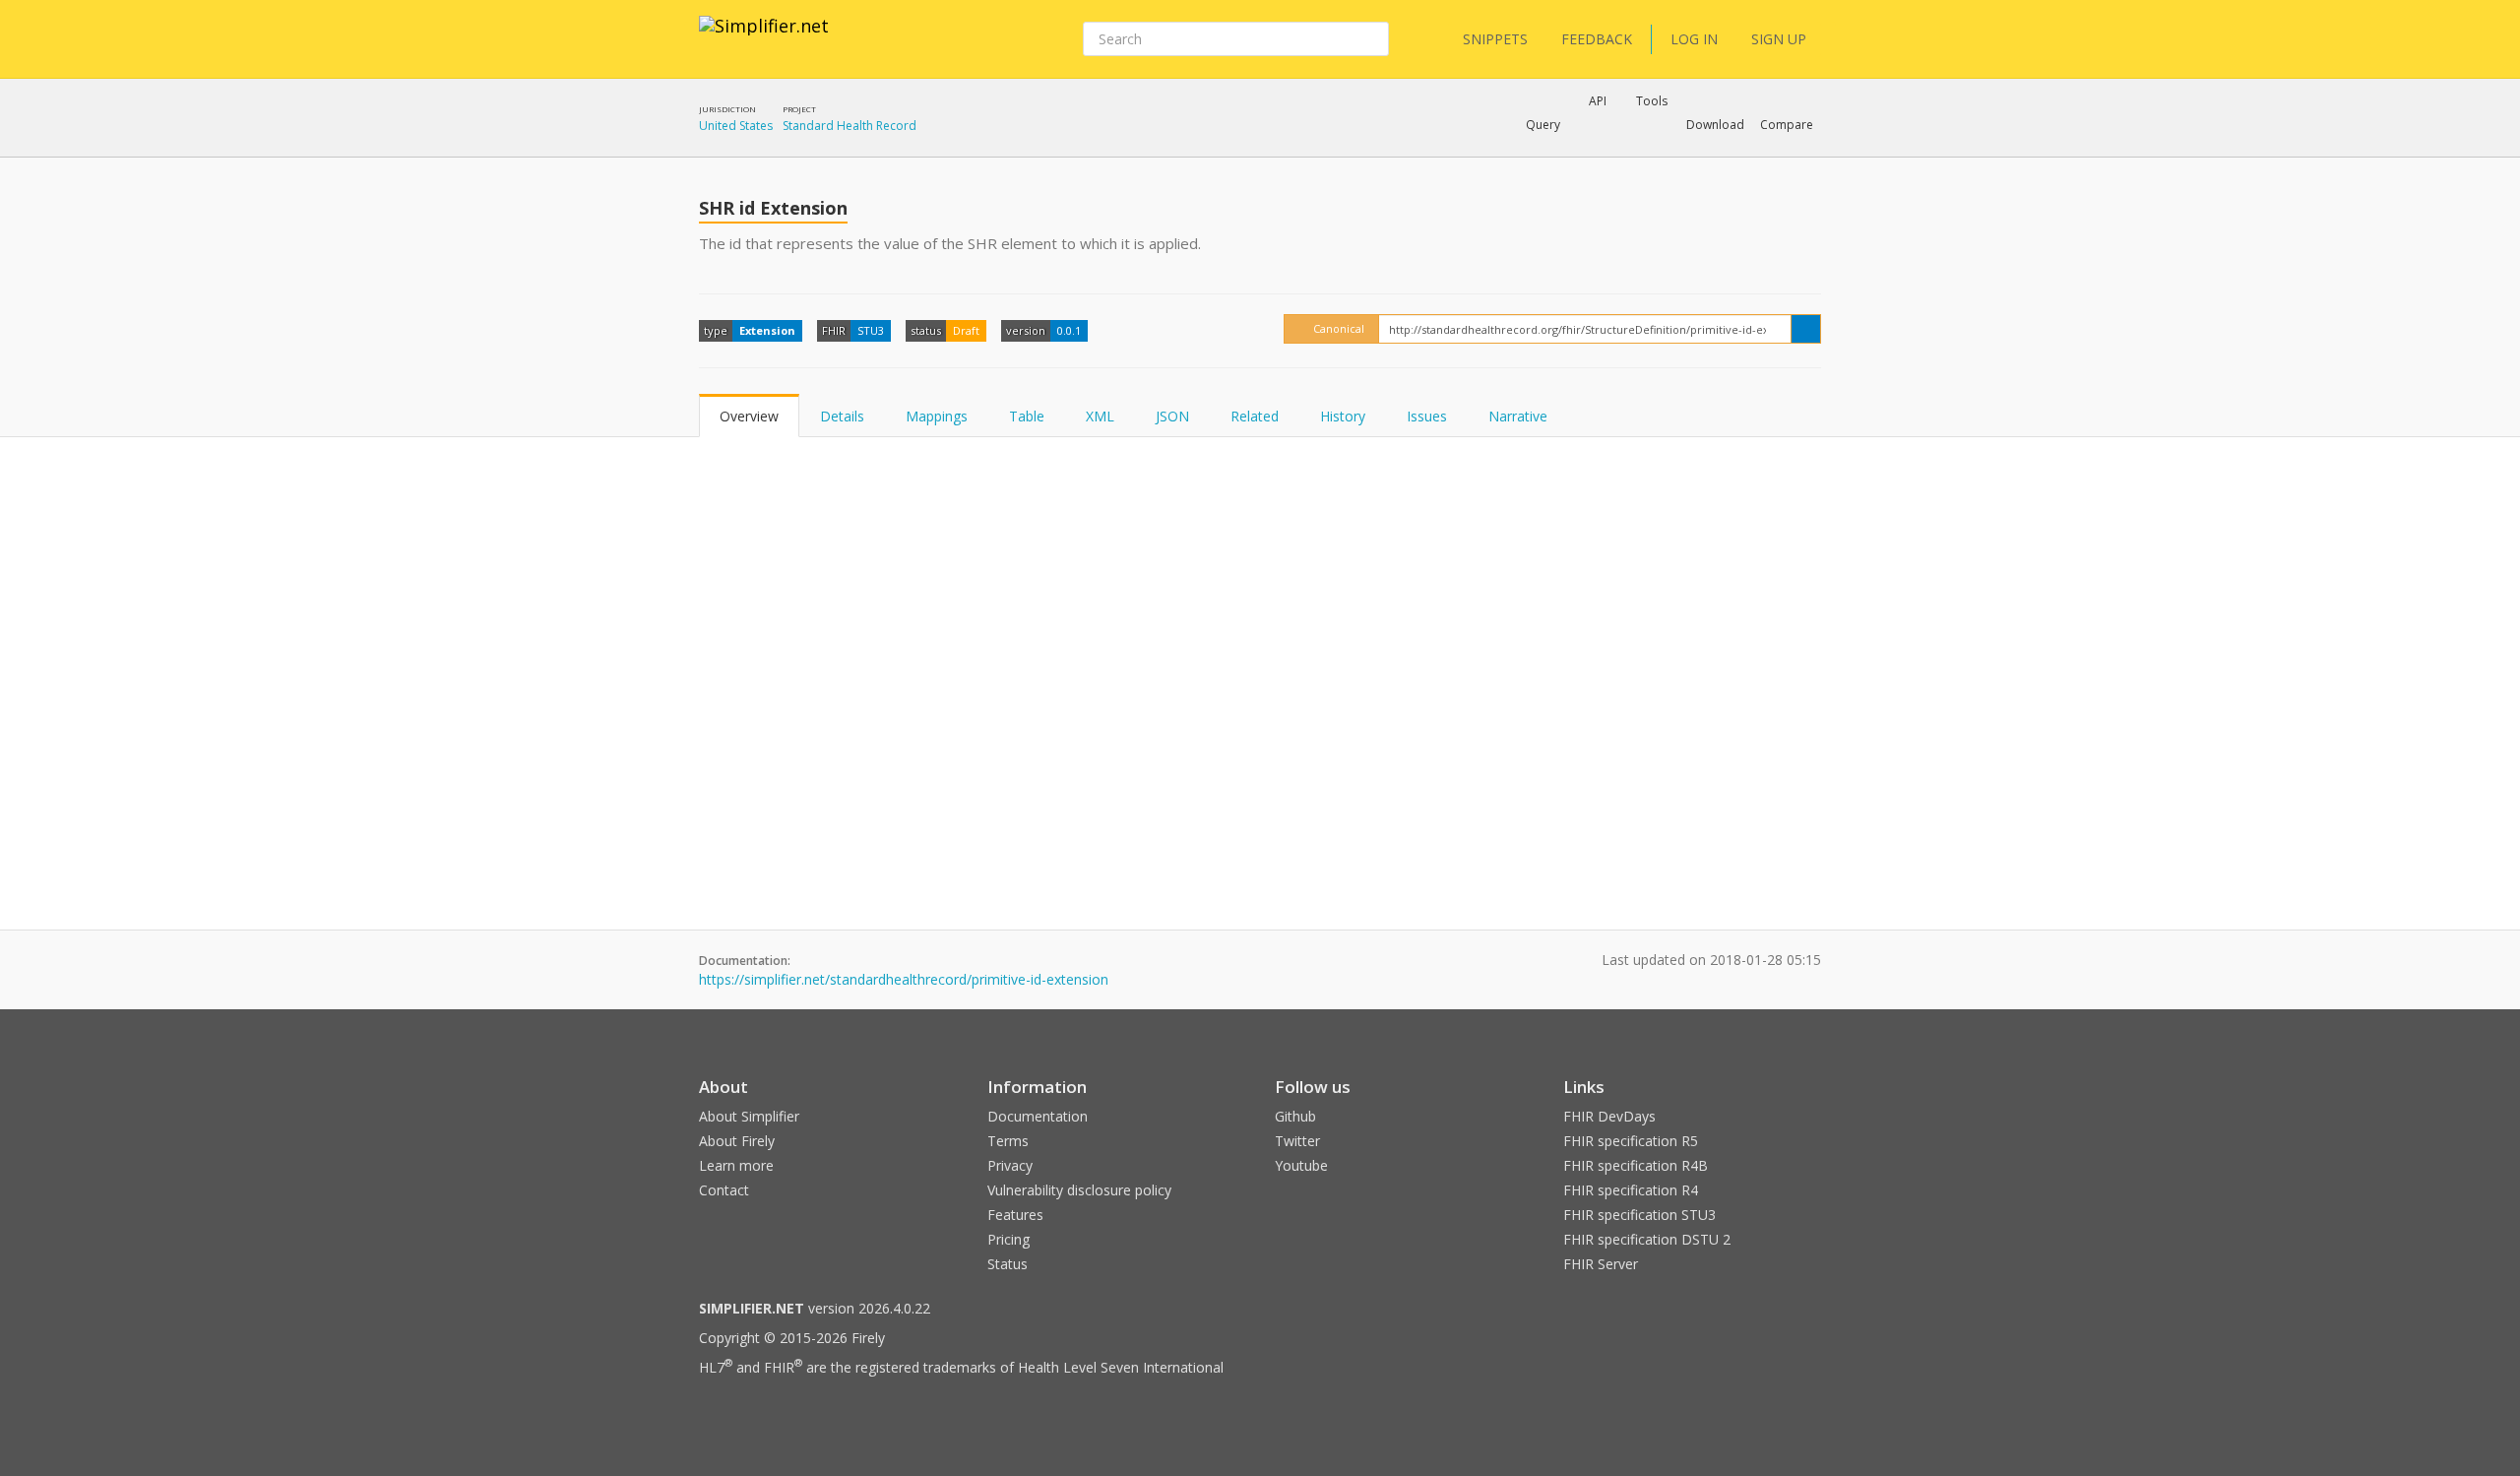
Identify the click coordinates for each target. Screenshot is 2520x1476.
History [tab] (1343, 416)
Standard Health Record (850, 126)
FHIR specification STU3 (1639, 1215)
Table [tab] (1027, 416)
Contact (724, 1190)
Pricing (1008, 1239)
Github (1295, 1116)
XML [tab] (1100, 416)
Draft (966, 330)
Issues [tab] (1427, 416)
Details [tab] (842, 416)
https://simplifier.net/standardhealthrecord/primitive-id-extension (904, 979)
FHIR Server (1601, 1264)
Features (1015, 1215)
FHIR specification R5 (1631, 1141)
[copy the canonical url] (1806, 329)
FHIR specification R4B (1636, 1165)
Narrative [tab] (1518, 416)
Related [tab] (1255, 416)
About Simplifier (749, 1116)
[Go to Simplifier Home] (764, 38)
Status (1008, 1264)
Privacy (1010, 1165)
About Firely (737, 1141)
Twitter (1297, 1141)
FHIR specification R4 (1631, 1190)
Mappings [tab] (937, 416)
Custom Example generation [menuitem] (1564, 152)
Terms (1008, 1141)
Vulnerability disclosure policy (1079, 1190)
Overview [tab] (749, 416)
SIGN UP (1779, 39)
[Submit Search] (1372, 39)
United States (736, 126)
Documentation (1038, 1116)
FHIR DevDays (1609, 1116)
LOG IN (1694, 39)
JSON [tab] (1172, 416)
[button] (1543, 125)
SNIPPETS (1495, 39)
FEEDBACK (1597, 39)
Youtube (1301, 1165)
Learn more (736, 1165)
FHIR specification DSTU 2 (1647, 1239)
